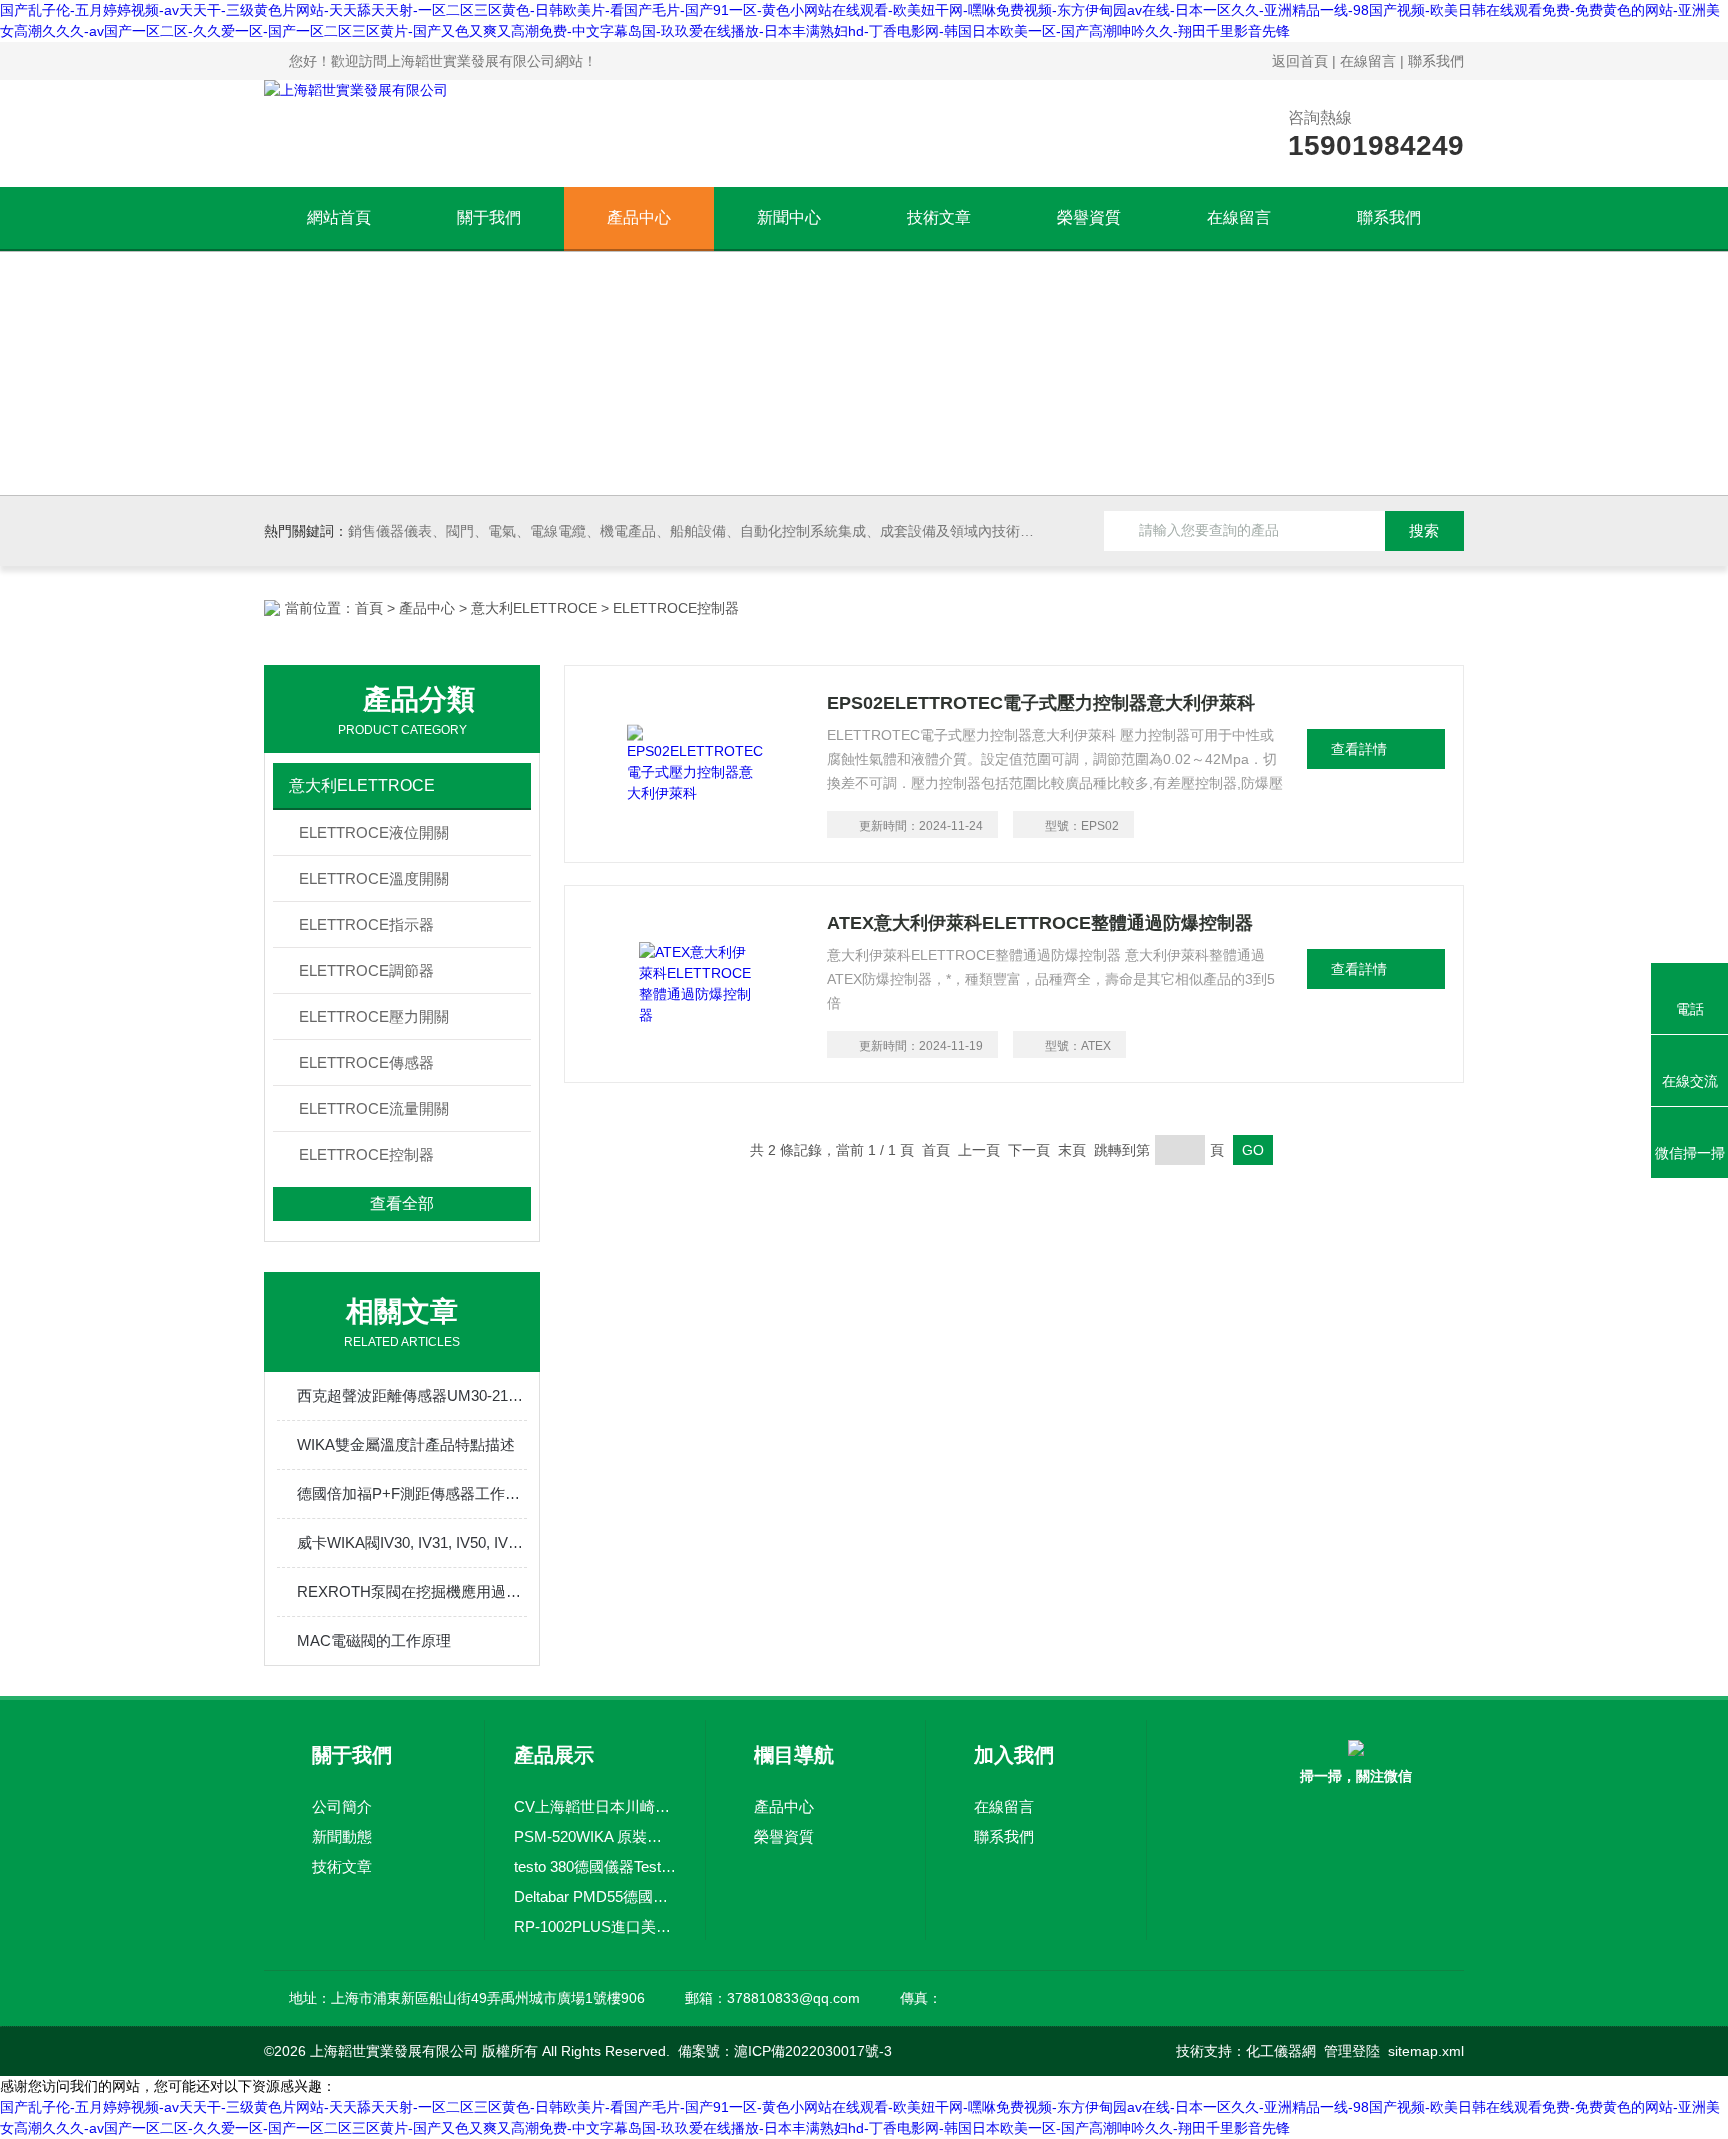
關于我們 (489, 217)
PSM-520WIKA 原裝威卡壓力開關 (595, 1836)
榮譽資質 (1089, 217)
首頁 (369, 608)
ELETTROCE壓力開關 (374, 1016)
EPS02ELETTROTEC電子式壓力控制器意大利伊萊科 (1041, 703)
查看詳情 (1359, 749)
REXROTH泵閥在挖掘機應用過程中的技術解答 (412, 1591)
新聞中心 (789, 217)
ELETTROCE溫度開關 (374, 878)
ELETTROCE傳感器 (366, 1062)
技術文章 (939, 217)
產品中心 (639, 217)
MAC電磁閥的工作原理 (374, 1640)
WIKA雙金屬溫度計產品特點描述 (406, 1444)
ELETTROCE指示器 (366, 924)
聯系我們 (1436, 61)
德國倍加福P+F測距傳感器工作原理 (412, 1493)
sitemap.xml (1426, 2051)
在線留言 (1368, 61)
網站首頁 (339, 217)
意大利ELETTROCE (534, 608)
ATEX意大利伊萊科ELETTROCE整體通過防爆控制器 (1040, 923)
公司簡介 (342, 1806)
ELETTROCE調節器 (366, 970)
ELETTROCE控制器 (366, 1154)
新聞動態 (342, 1836)
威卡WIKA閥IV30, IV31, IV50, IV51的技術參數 (412, 1542)
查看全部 (402, 1203)
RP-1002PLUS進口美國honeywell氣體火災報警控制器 (595, 1926)
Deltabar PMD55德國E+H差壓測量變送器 (595, 1896)
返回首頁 (1300, 61)
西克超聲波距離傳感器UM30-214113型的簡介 (412, 1395)
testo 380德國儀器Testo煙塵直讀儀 (595, 1866)
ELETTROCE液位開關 (374, 832)
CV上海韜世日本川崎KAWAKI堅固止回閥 (595, 1806)
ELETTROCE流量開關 (374, 1108)
